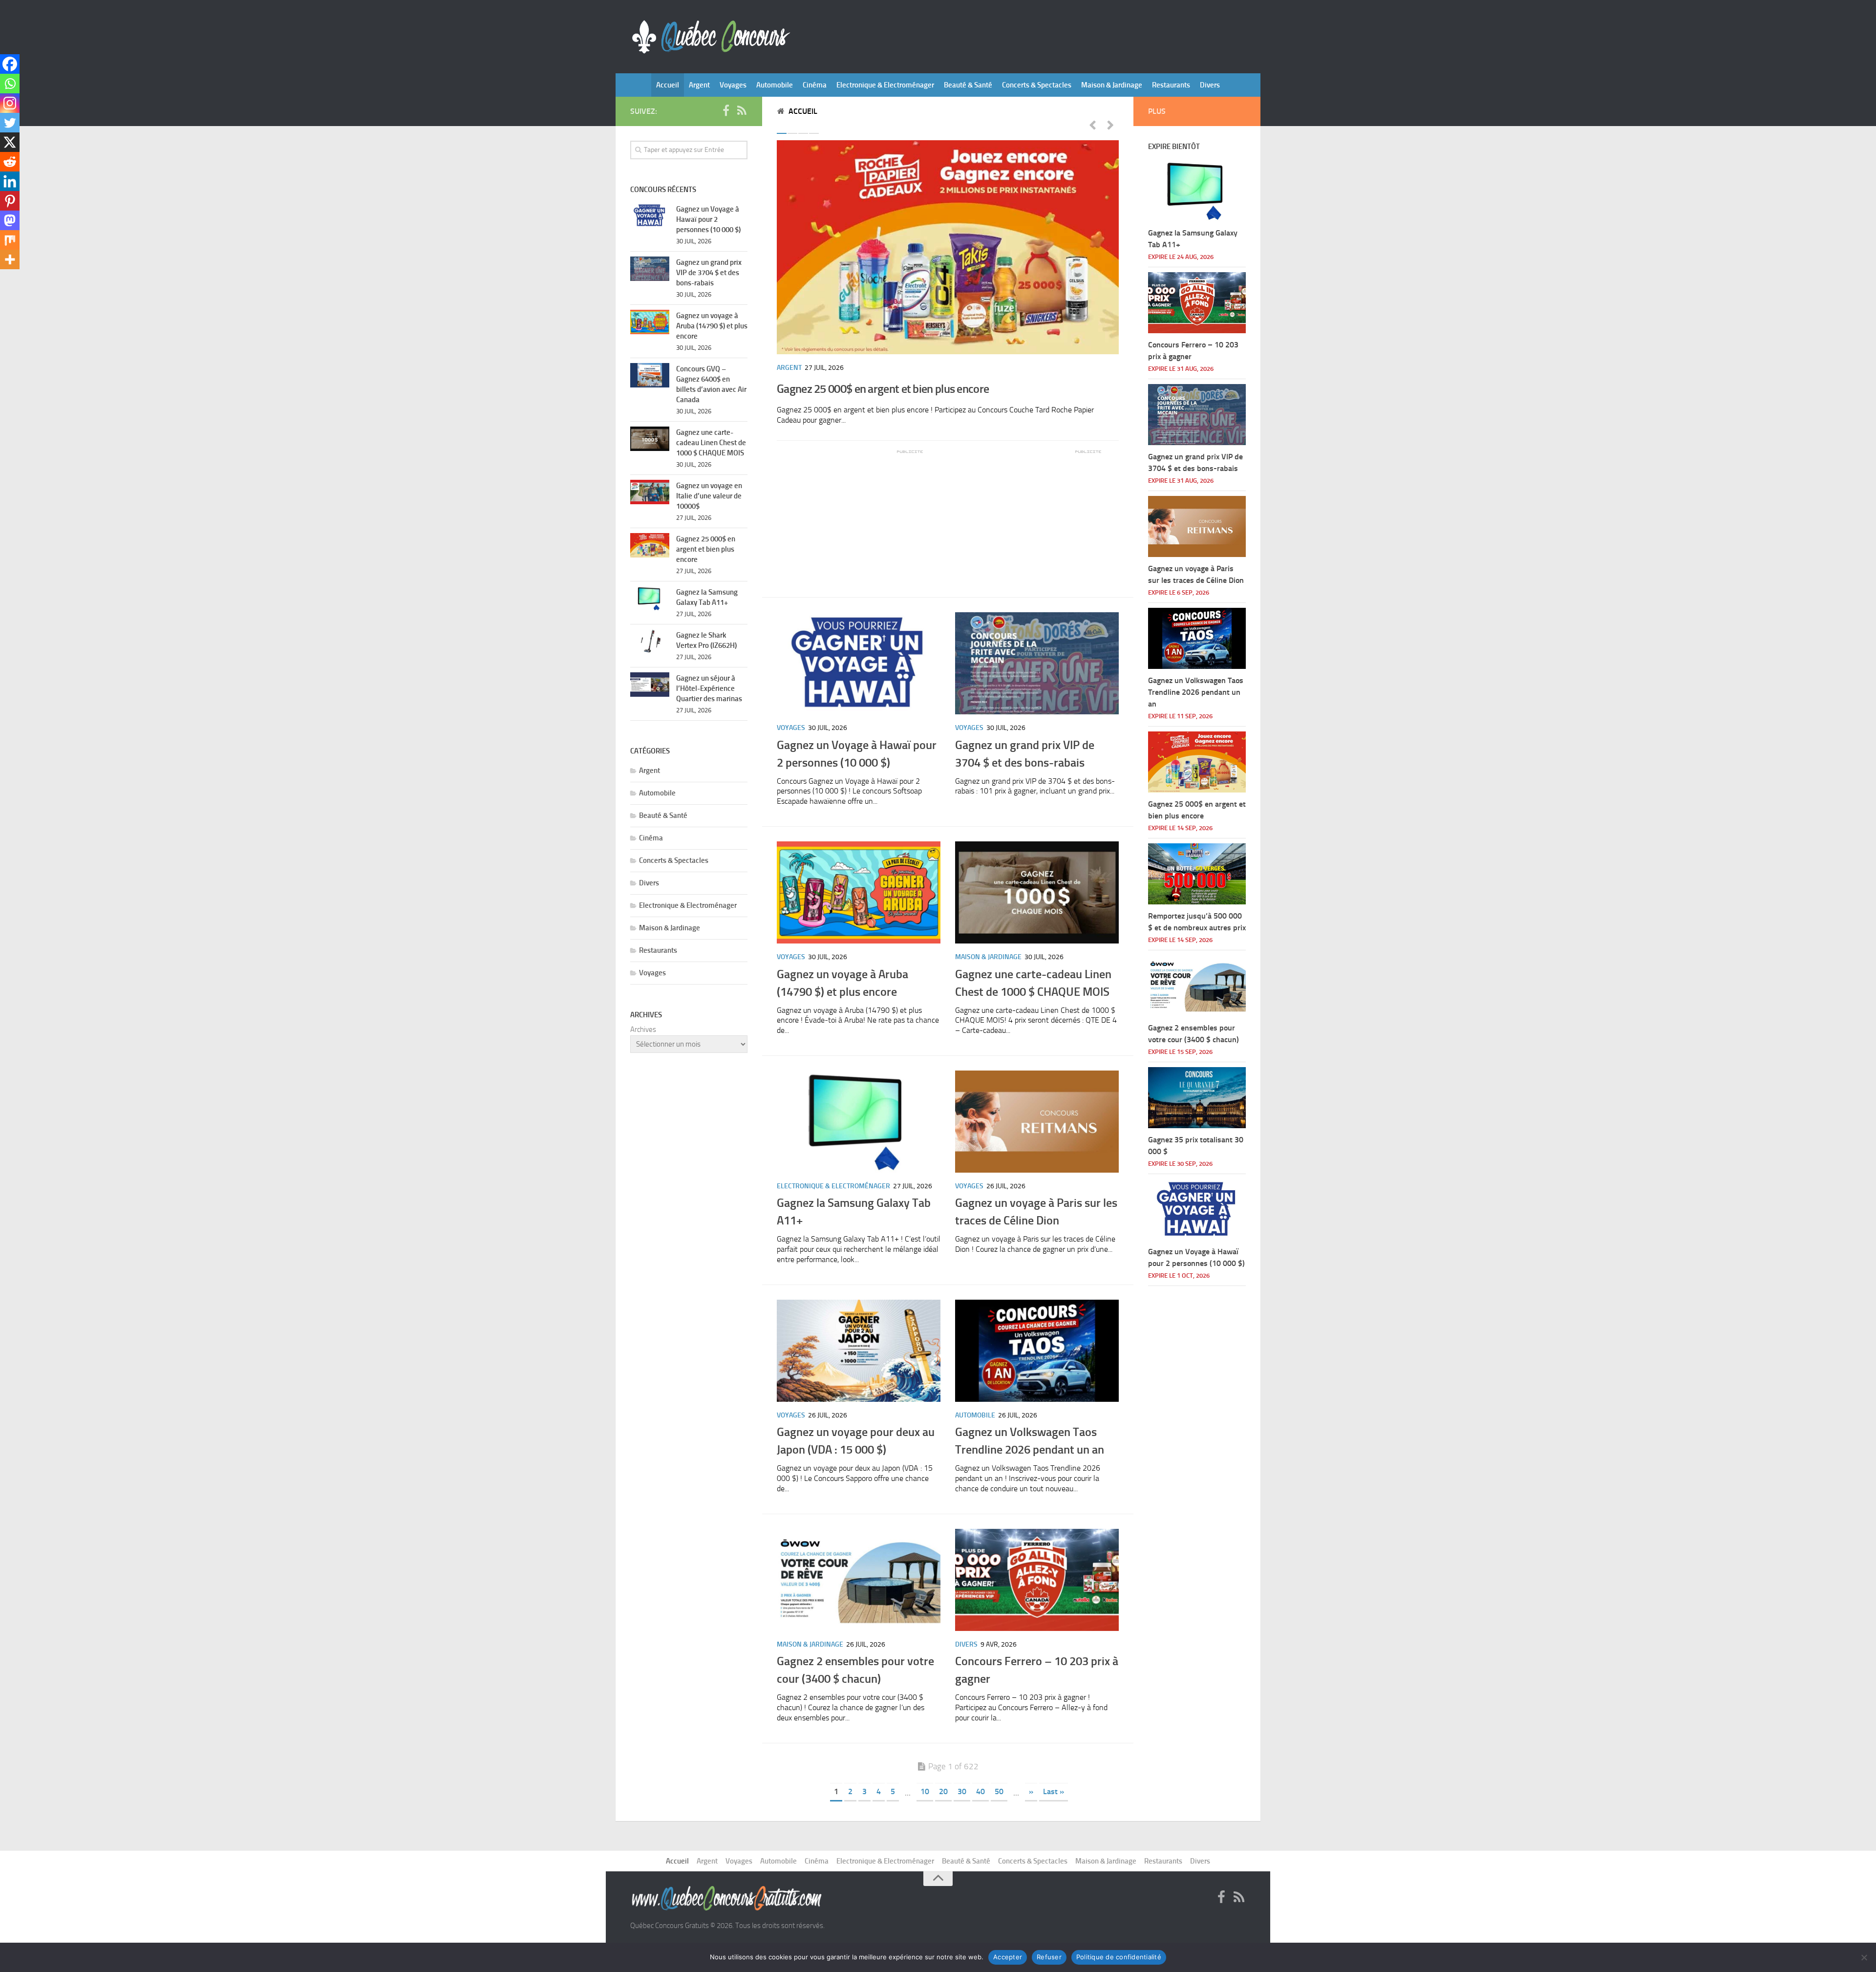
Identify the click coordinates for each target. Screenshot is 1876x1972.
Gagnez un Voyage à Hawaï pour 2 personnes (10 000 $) (708, 219)
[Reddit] (10, 162)
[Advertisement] (850, 516)
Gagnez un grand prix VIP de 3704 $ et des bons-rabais (709, 273)
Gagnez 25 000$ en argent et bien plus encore (883, 389)
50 (999, 1791)
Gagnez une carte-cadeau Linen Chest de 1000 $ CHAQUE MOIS (711, 443)
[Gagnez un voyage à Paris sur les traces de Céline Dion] (1037, 1122)
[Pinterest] (10, 201)
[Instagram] (10, 103)
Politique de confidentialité (1119, 1957)
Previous (1092, 125)
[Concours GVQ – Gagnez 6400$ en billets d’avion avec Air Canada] (650, 375)
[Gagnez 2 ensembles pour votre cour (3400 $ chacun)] (859, 1580)
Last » (1054, 1791)
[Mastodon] (10, 220)
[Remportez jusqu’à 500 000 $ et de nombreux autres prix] (1197, 874)
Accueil (668, 85)
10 (925, 1791)
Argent (699, 85)
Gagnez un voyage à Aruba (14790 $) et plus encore (712, 326)
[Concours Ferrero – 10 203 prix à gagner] (1037, 1580)
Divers (1210, 85)
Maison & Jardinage (1112, 85)
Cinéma (815, 85)
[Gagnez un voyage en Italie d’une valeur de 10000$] (650, 492)
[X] (10, 142)
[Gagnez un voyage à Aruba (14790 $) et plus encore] (859, 892)
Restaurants (1171, 85)
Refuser (1049, 1957)
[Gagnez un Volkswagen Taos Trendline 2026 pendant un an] (1037, 1351)
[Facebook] (10, 64)
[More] (10, 259)
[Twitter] (10, 123)
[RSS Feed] (742, 111)
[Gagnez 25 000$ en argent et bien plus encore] (948, 247)
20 (943, 1791)
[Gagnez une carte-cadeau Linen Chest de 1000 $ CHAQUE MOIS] (1037, 892)
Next (1110, 125)
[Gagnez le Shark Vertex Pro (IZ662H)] (650, 642)
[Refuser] (1864, 1957)
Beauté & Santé (968, 85)
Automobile (775, 85)
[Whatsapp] (10, 84)
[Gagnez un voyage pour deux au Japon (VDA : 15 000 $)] (859, 1351)
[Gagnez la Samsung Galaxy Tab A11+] (859, 1122)
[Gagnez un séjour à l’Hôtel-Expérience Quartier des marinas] (650, 685)
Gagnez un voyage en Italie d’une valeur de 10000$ (709, 496)
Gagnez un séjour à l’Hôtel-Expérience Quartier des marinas (709, 688)
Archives (643, 1029)
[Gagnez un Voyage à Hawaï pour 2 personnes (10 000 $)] (859, 663)
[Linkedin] (10, 181)
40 (981, 1791)
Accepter (1008, 1957)
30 (962, 1791)
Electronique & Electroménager (885, 85)
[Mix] (10, 240)
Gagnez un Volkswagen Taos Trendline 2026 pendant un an (1196, 692)
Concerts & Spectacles (1037, 85)
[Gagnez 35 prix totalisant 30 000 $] (1197, 1098)
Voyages (733, 85)
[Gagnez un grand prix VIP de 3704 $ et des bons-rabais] (1037, 663)
